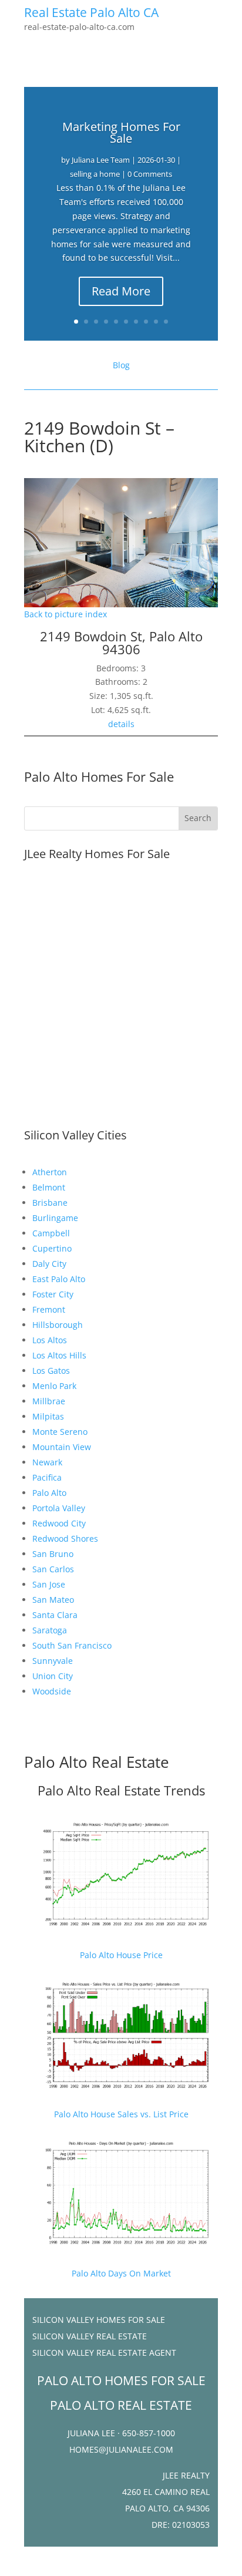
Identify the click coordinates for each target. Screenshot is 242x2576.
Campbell (51, 1233)
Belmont (49, 1187)
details (121, 724)
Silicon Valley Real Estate (90, 2336)
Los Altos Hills (59, 1355)
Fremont (49, 1309)
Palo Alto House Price (121, 1955)
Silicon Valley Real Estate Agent (104, 2353)
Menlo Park (54, 1386)
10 (166, 322)
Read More (121, 291)
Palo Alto (49, 1493)
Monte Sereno (60, 1432)
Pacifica (47, 1477)
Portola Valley (59, 1508)
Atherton (50, 1172)
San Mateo (53, 1600)
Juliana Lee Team (101, 160)
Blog (121, 365)
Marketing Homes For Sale (121, 132)
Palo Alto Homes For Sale (99, 776)
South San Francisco (72, 1645)
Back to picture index (65, 614)
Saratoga (50, 1630)
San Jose (49, 1584)
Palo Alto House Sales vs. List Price (121, 2114)
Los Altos (50, 1340)
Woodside (52, 1691)
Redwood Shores (65, 1538)
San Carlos (53, 1569)
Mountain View (62, 1447)
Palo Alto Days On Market (121, 2273)
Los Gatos (51, 1371)
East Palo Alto (59, 1279)
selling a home (95, 174)
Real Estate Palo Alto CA (91, 12)
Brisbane (50, 1203)
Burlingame (55, 1218)
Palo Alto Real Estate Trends (121, 1790)
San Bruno (53, 1554)
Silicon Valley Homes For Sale (99, 2320)
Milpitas (48, 1416)
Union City (53, 1676)
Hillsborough (58, 1325)
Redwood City (59, 1523)
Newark (47, 1462)
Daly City (49, 1264)
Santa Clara (55, 1615)
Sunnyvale (53, 1661)
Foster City (53, 1294)
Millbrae (49, 1401)
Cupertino (52, 1248)
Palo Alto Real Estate (97, 1762)
